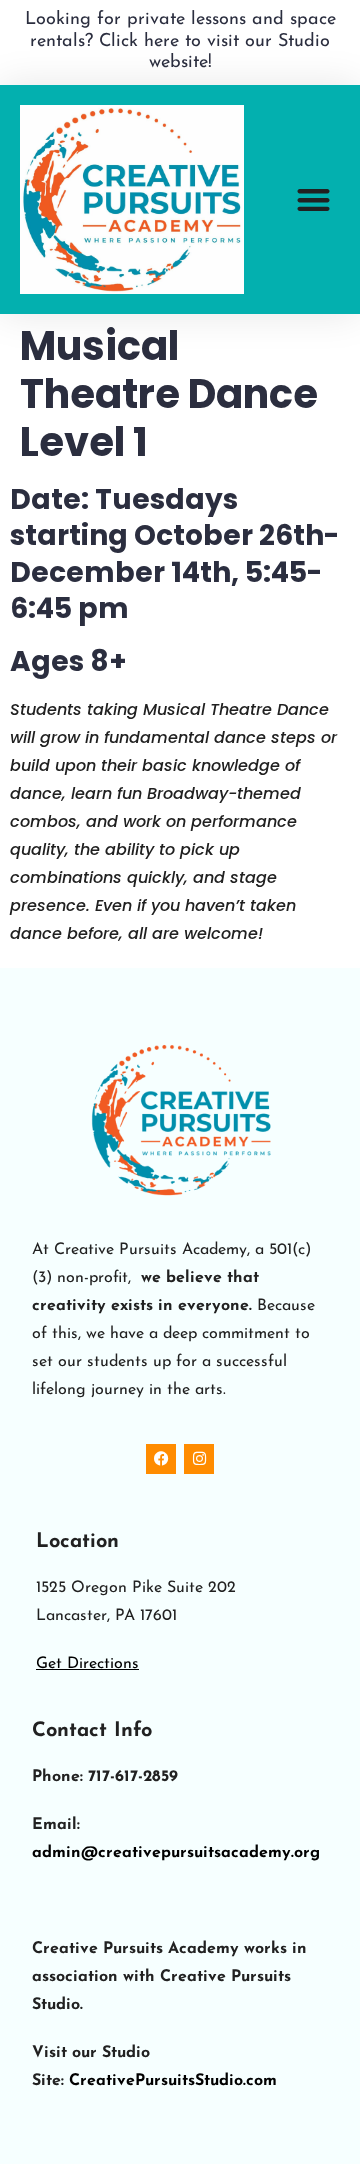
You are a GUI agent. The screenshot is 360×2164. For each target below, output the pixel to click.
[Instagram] (199, 1459)
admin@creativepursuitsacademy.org (176, 1853)
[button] (314, 199)
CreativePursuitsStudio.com (173, 2081)
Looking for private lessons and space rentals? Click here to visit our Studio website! (180, 41)
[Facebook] (161, 1459)
